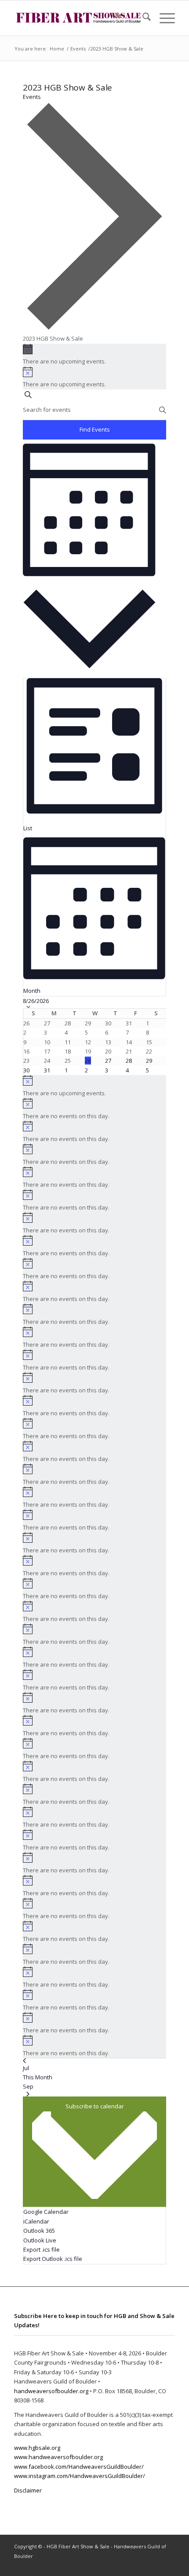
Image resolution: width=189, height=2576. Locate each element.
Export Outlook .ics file (53, 2259)
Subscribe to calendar (95, 2106)
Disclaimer (28, 2490)
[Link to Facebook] (155, 2565)
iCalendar (36, 2221)
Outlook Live (40, 2240)
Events (32, 97)
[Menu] (163, 18)
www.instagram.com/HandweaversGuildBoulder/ (80, 2476)
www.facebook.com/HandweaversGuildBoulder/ (79, 2467)
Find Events (95, 429)
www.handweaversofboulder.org (58, 2457)
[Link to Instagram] (168, 2565)
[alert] (95, 355)
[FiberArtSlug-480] (78, 18)
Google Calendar (46, 2212)
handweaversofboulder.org (51, 2391)
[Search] (142, 18)
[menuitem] (142, 18)
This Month (38, 2077)
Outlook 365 (39, 2231)
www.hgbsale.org (37, 2448)
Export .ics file (42, 2249)
